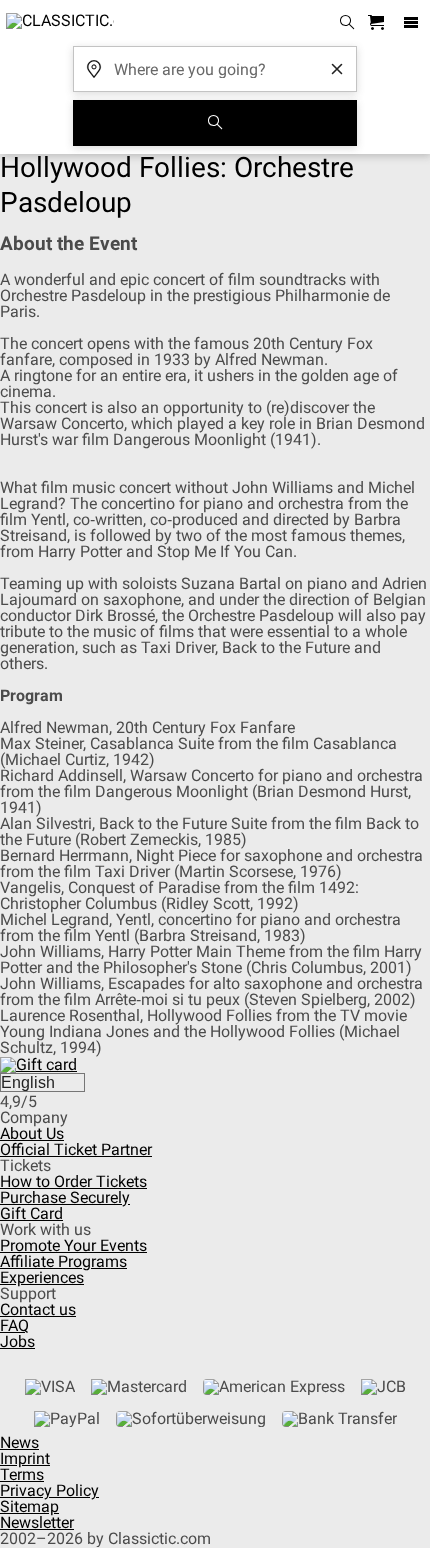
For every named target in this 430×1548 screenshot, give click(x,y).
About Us (32, 1133)
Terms (22, 1474)
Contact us (38, 1309)
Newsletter (37, 1522)
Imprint (25, 1458)
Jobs (17, 1341)
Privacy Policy (49, 1490)
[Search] (215, 123)
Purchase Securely (65, 1197)
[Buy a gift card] (38, 1063)
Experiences (42, 1277)
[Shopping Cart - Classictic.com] (379, 23)
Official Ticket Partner (76, 1149)
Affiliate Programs (63, 1261)
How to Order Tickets (73, 1181)
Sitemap (29, 1506)
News (19, 1442)
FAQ (14, 1325)
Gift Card (31, 1213)
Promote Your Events (73, 1245)
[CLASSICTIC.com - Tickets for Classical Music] (57, 23)
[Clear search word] (337, 69)
